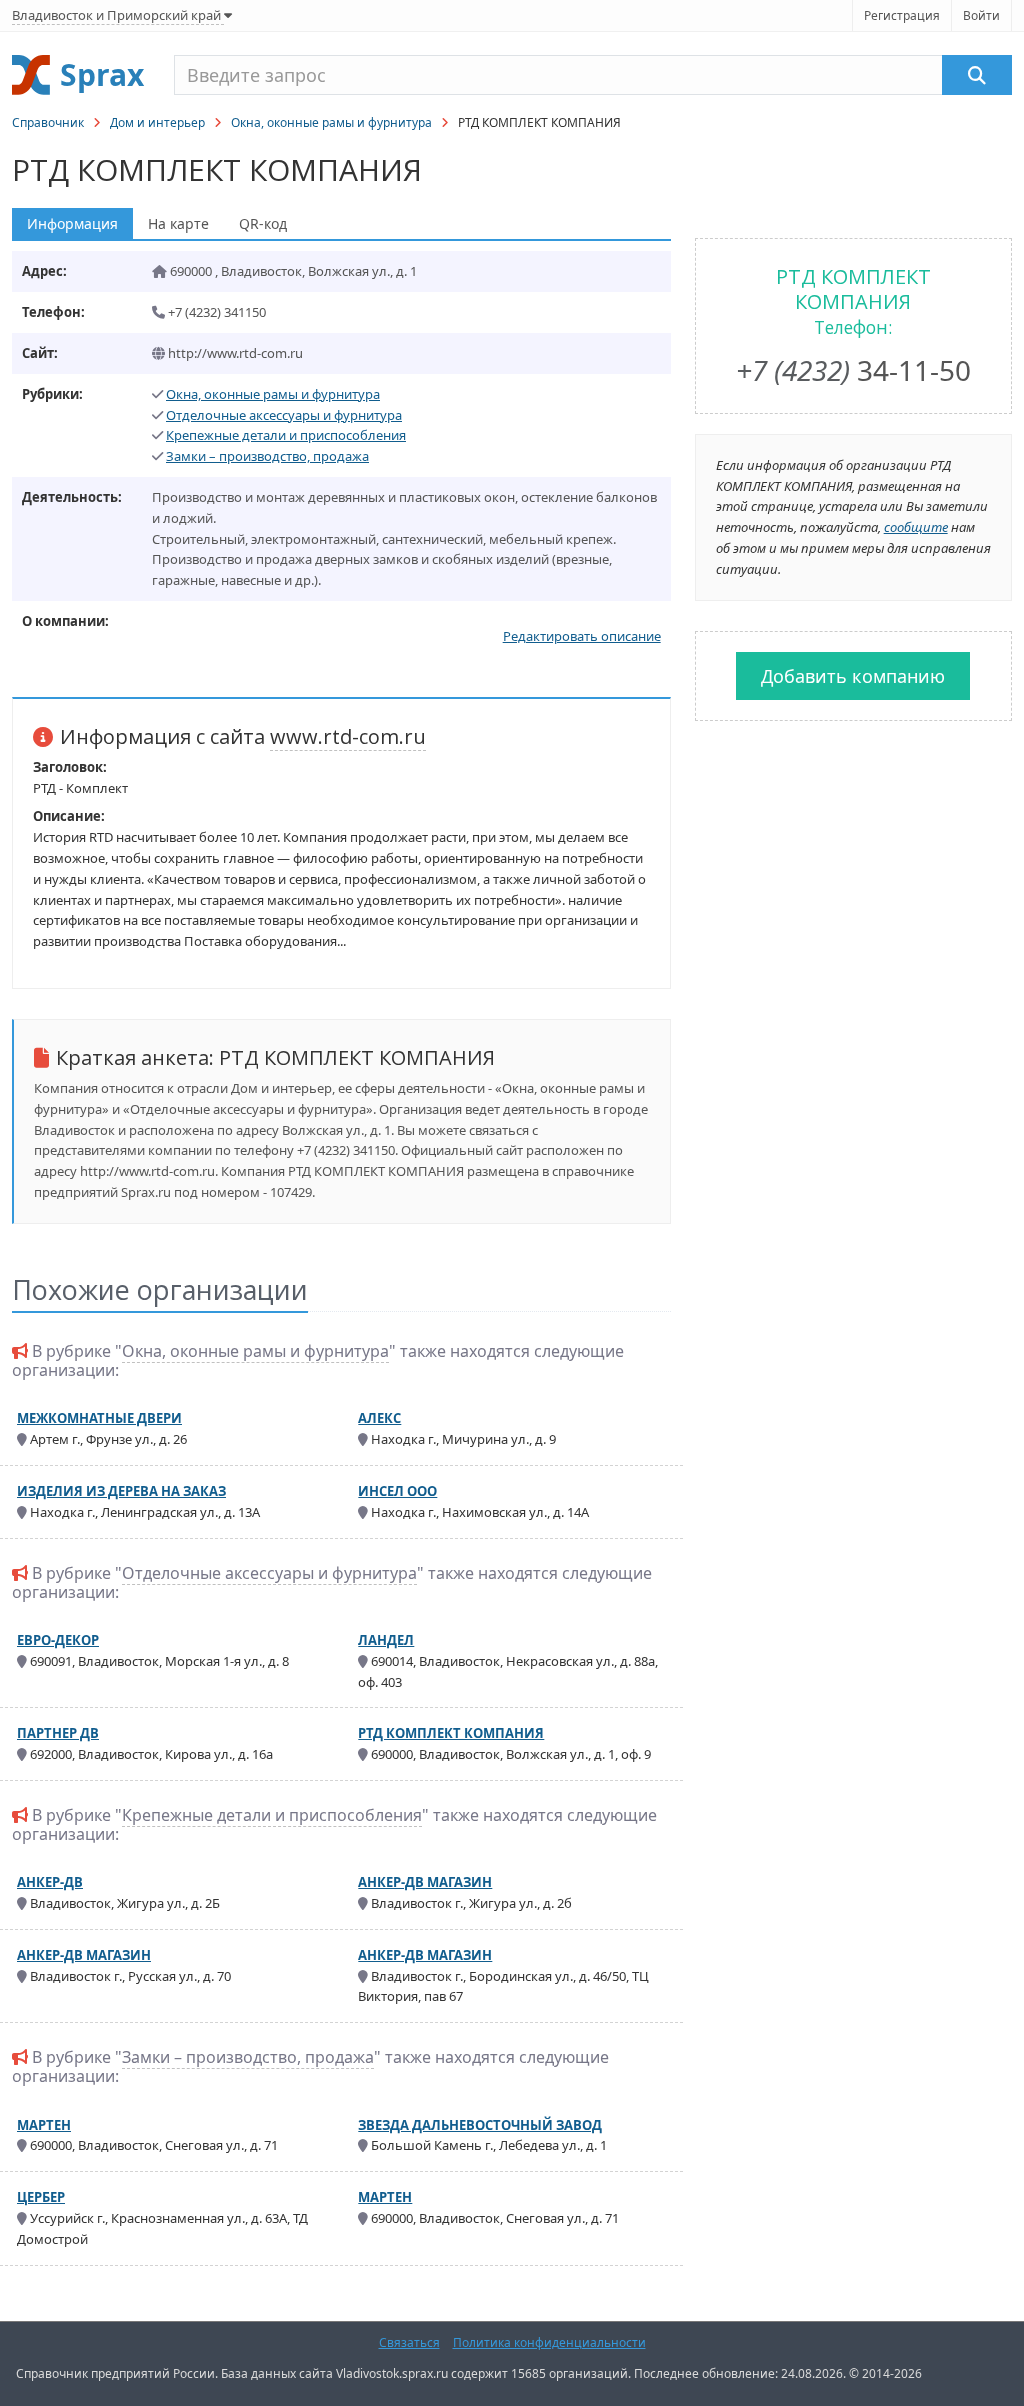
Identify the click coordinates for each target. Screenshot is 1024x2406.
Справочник (48, 122)
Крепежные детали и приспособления (286, 435)
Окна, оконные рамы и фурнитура (331, 122)
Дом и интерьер (157, 122)
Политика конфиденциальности (549, 2342)
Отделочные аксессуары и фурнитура (284, 415)
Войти (981, 15)
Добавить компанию (853, 676)
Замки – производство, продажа (267, 456)
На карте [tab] (178, 223)
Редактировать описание (582, 636)
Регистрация (902, 15)
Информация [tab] (72, 223)
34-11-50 (853, 370)
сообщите (916, 527)
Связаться (409, 2342)
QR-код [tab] (263, 223)
